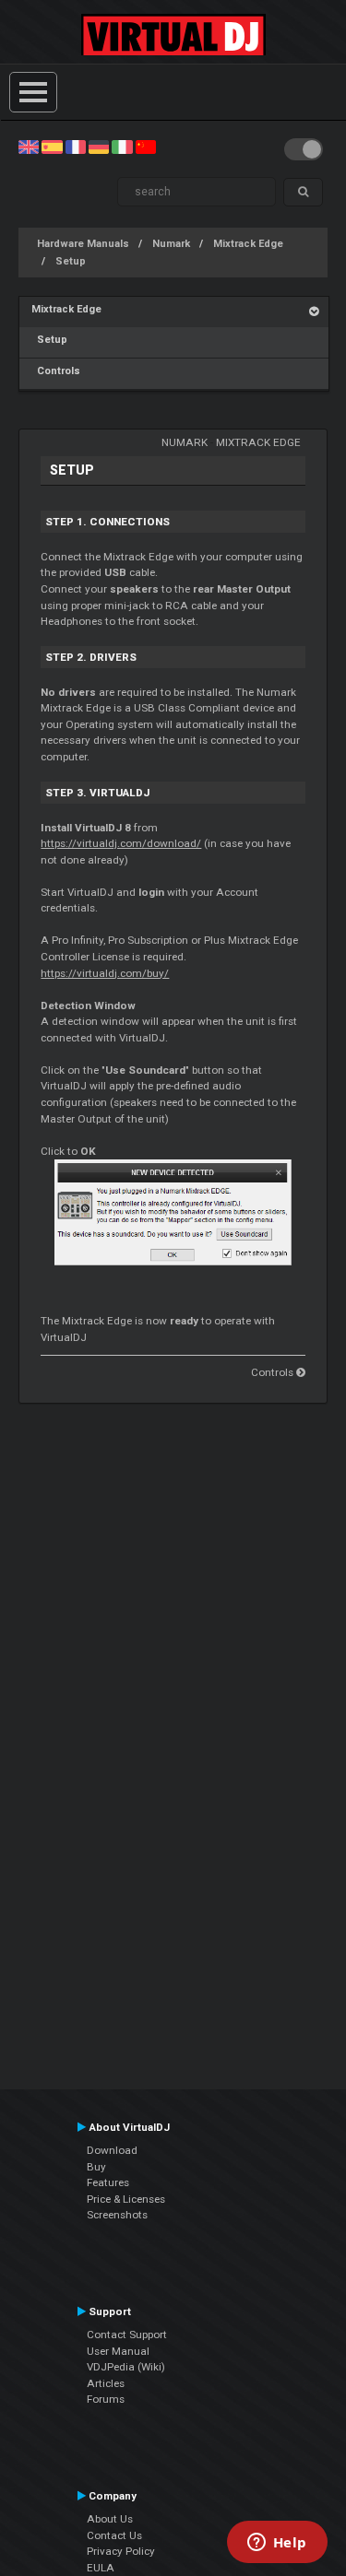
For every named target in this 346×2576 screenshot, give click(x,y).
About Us (110, 2519)
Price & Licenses (126, 2199)
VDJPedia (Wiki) (126, 2367)
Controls (56, 371)
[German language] (99, 147)
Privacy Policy (121, 2551)
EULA (101, 2568)
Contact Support (127, 2335)
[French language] (76, 147)
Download (112, 2150)
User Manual (118, 2351)
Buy (96, 2167)
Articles (106, 2383)
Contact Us (114, 2535)
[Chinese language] (146, 147)
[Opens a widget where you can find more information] (277, 2544)
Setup (71, 261)
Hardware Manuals (83, 244)
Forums (106, 2399)
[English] (29, 147)
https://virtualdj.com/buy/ (105, 973)
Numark (171, 244)
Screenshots (117, 2215)
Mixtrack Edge (248, 244)
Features (108, 2182)
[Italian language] (122, 147)
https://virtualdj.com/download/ (121, 843)
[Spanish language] (52, 147)
